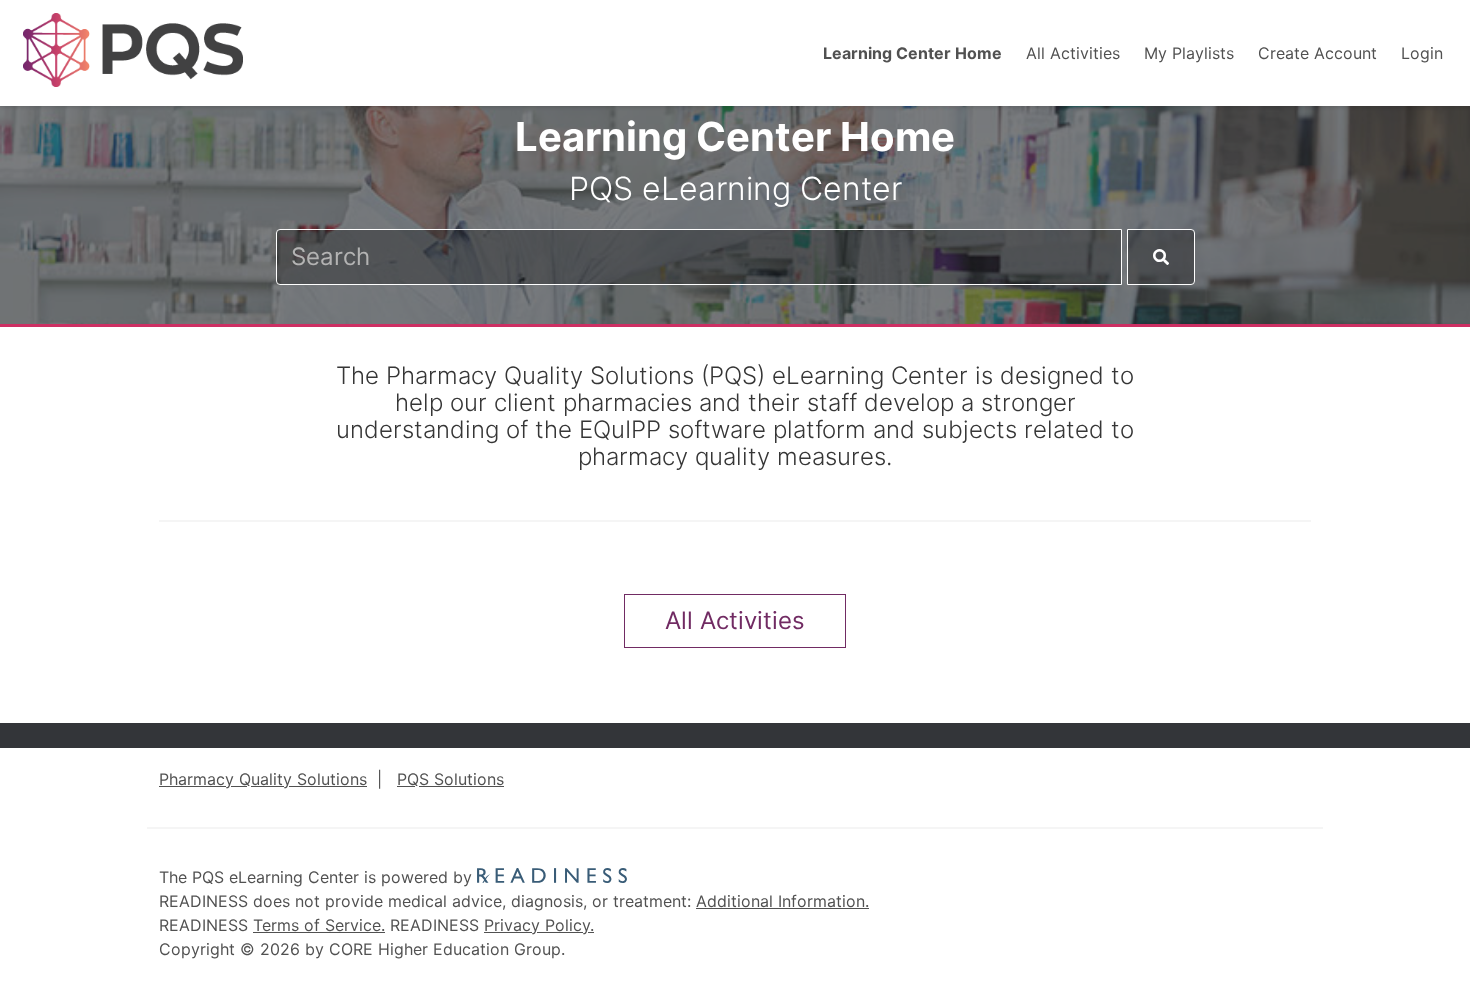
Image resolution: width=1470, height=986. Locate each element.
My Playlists (1189, 53)
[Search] (1161, 257)
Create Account (1317, 53)
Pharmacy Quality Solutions (263, 779)
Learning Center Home (912, 53)
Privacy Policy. (539, 925)
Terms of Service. (319, 925)
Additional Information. (782, 901)
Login (1422, 53)
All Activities (1073, 53)
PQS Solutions (450, 779)
